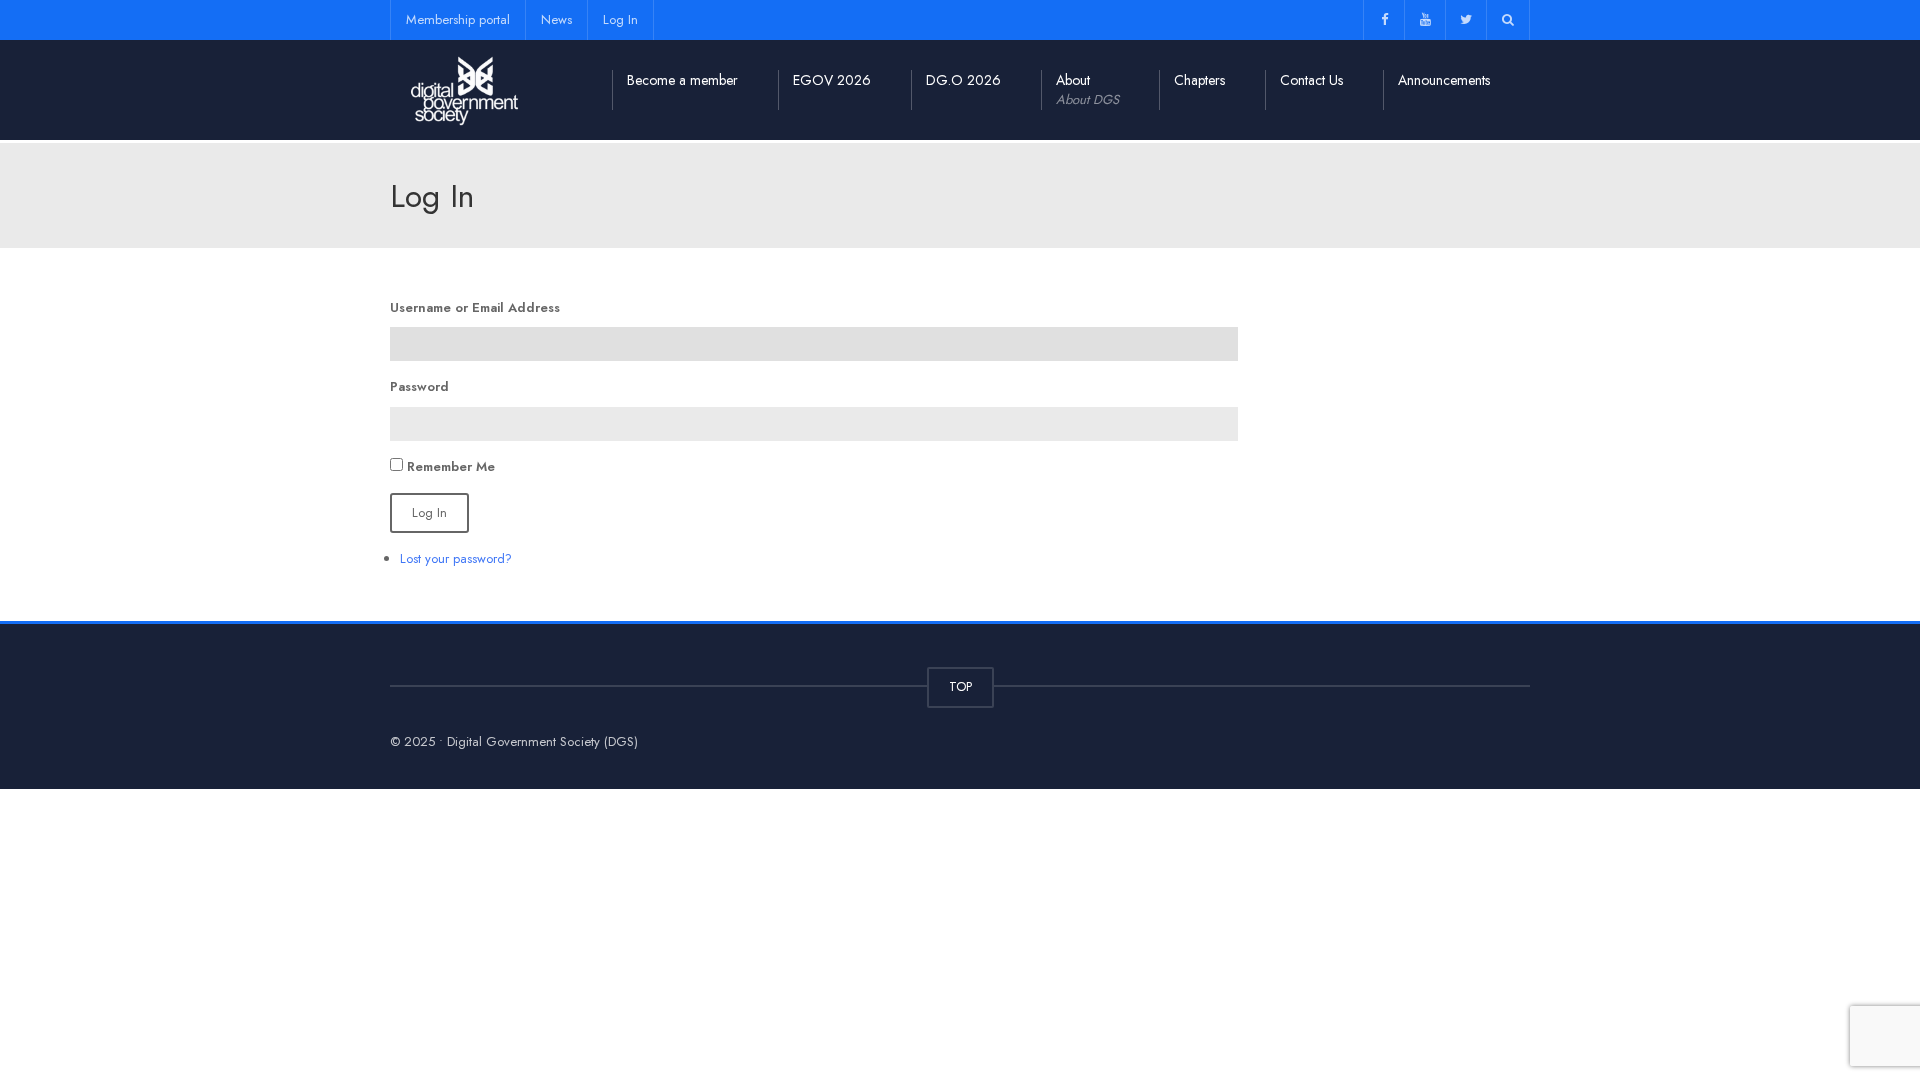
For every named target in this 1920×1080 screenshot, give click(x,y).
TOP (960, 686)
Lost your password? (456, 558)
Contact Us (1311, 80)
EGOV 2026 (832, 80)
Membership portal (458, 19)
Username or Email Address (475, 307)
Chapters (1199, 80)
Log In (620, 19)
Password (419, 386)
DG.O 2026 (963, 80)
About (1087, 89)
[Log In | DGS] (465, 89)
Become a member (682, 80)
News (556, 19)
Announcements (1444, 80)
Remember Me (451, 466)
